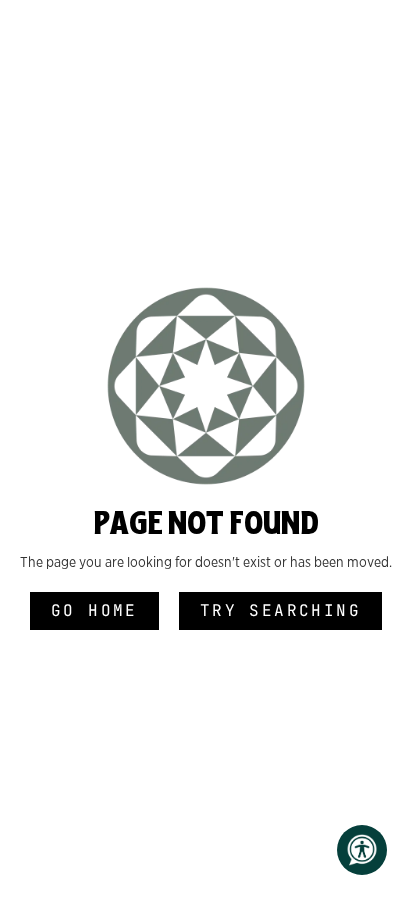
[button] (362, 850)
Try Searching (280, 610)
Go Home (94, 610)
